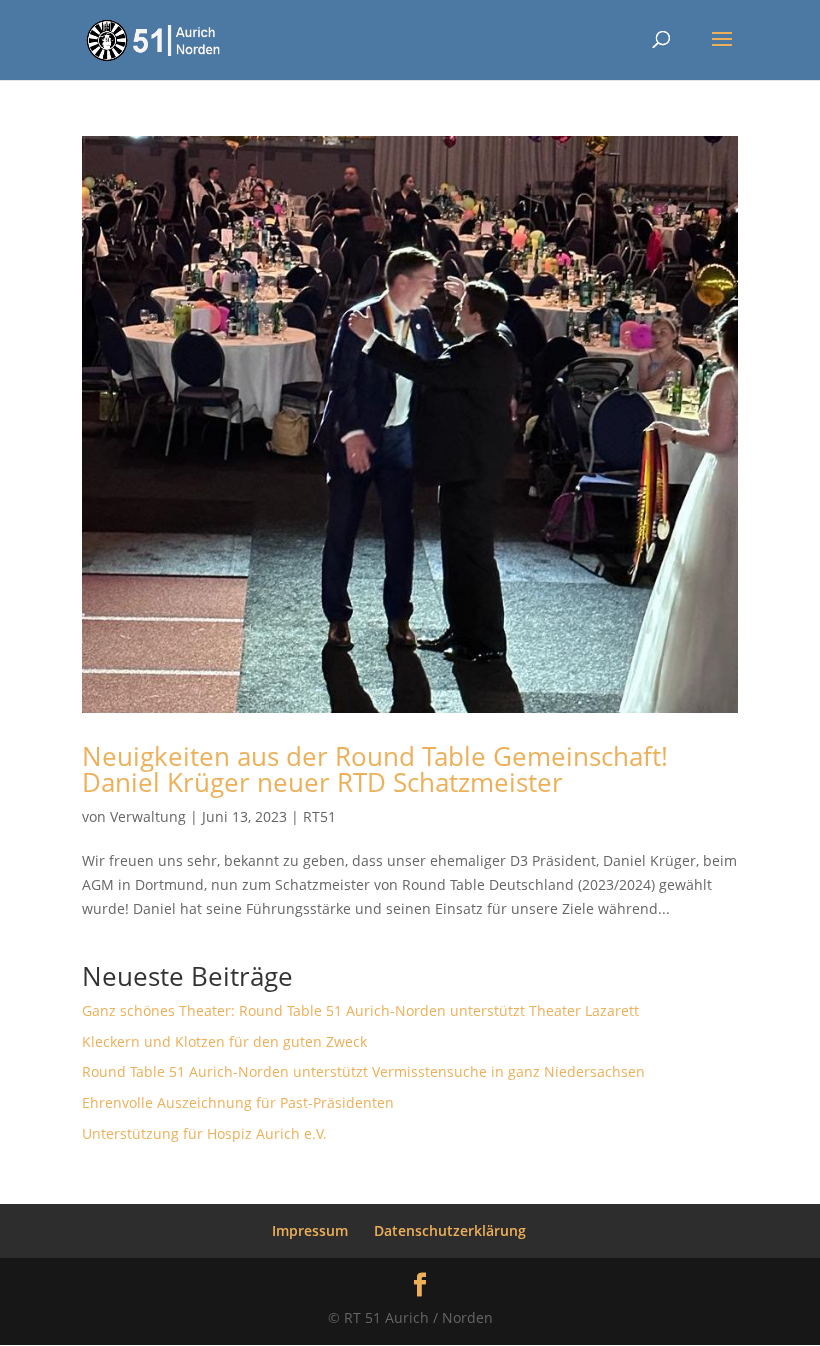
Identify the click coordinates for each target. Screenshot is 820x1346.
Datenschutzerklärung (450, 1230)
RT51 (319, 816)
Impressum (310, 1230)
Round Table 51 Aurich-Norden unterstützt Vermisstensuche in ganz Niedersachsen (363, 1071)
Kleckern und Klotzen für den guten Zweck (224, 1041)
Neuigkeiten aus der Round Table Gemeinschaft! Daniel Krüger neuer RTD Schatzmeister (375, 769)
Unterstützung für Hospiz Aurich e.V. (204, 1133)
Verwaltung (148, 816)
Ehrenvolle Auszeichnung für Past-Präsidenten (238, 1102)
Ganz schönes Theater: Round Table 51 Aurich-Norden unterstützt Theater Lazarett (360, 1010)
